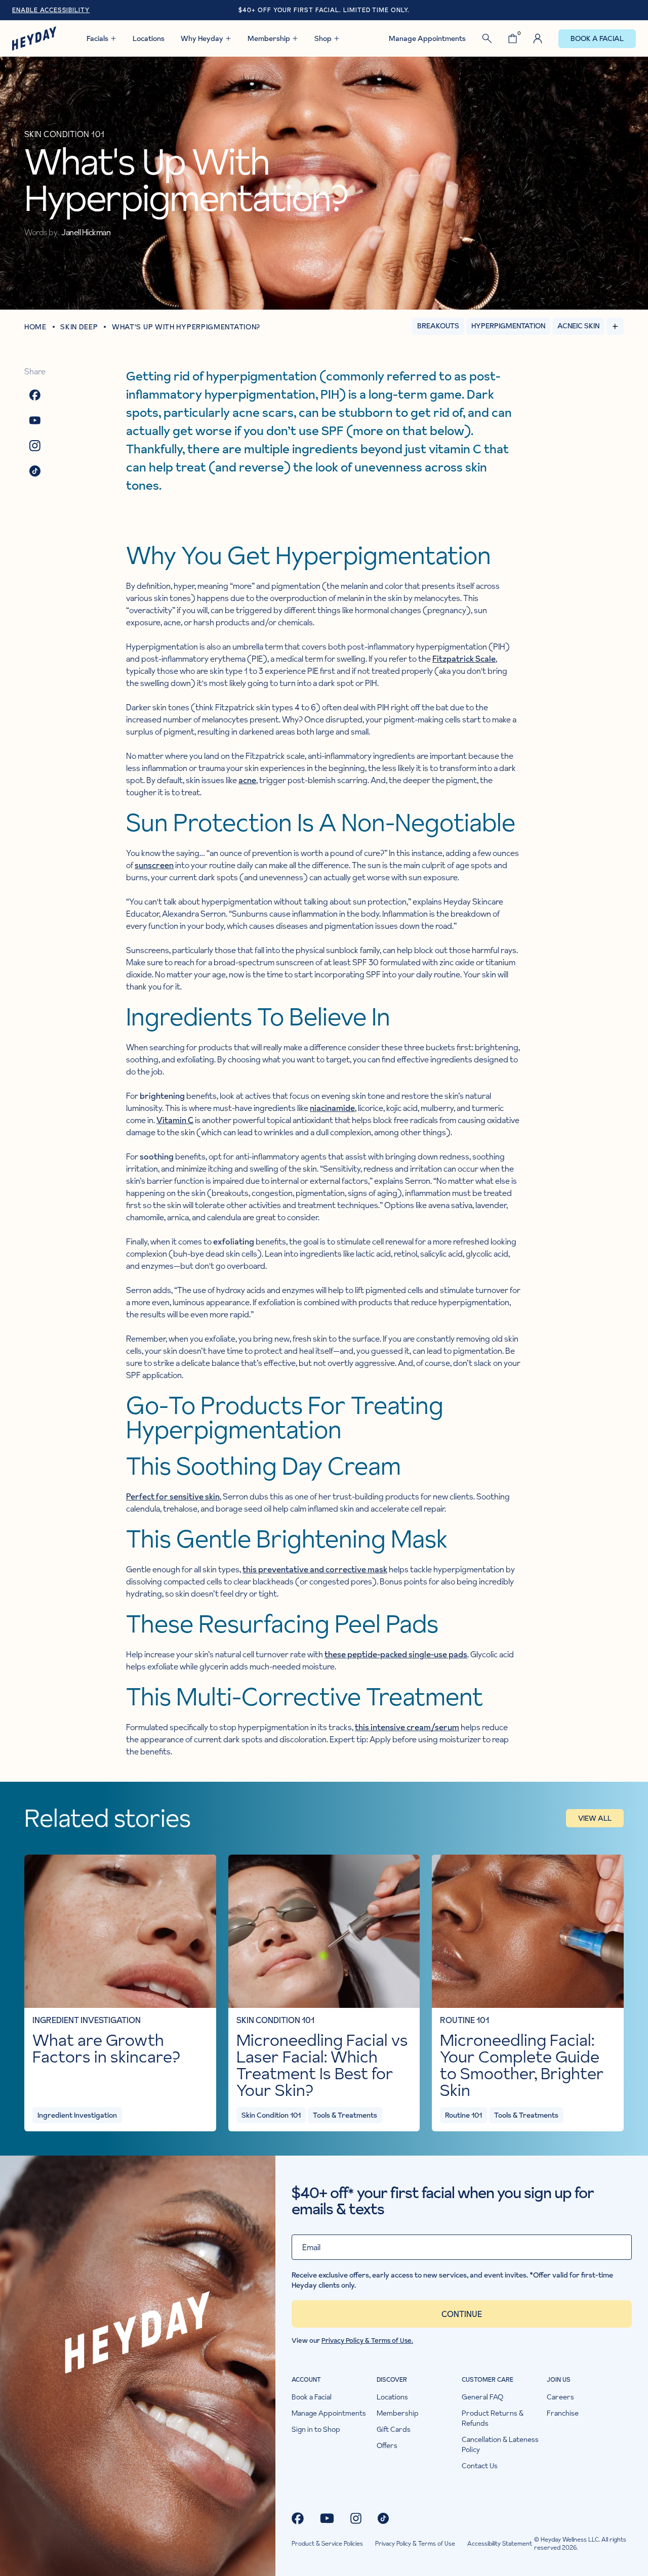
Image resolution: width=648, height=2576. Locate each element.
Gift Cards (394, 2429)
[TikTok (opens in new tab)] (383, 2518)
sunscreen (154, 865)
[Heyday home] (34, 38)
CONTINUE (462, 2314)
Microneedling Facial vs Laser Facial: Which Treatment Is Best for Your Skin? (322, 2065)
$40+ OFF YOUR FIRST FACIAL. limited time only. (324, 10)
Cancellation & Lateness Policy (500, 2444)
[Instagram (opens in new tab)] (356, 2518)
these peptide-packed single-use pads (396, 1654)
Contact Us (480, 2466)
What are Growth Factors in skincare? (106, 2048)
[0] (513, 38)
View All (595, 1818)
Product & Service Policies (327, 2544)
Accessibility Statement (500, 2544)
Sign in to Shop (316, 2429)
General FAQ (482, 2397)
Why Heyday (202, 38)
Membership (269, 38)
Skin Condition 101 (275, 2020)
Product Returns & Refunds (493, 2418)
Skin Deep (79, 327)
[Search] (487, 38)
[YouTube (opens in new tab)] (327, 2518)
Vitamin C (175, 1120)
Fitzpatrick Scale (464, 659)
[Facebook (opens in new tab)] (298, 2518)
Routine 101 (464, 2020)
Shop (323, 38)
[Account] (538, 38)
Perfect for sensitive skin (173, 1496)
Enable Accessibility (51, 10)
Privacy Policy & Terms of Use (415, 2544)
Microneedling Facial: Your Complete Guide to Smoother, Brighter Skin (522, 2065)
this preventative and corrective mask (315, 1569)
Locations (149, 38)
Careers (560, 2397)
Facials (97, 38)
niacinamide (332, 1108)
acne (247, 780)
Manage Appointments (427, 38)
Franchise (563, 2413)
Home (36, 327)
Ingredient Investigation (87, 2020)
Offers (387, 2445)
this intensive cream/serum (407, 1727)
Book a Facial (597, 38)
